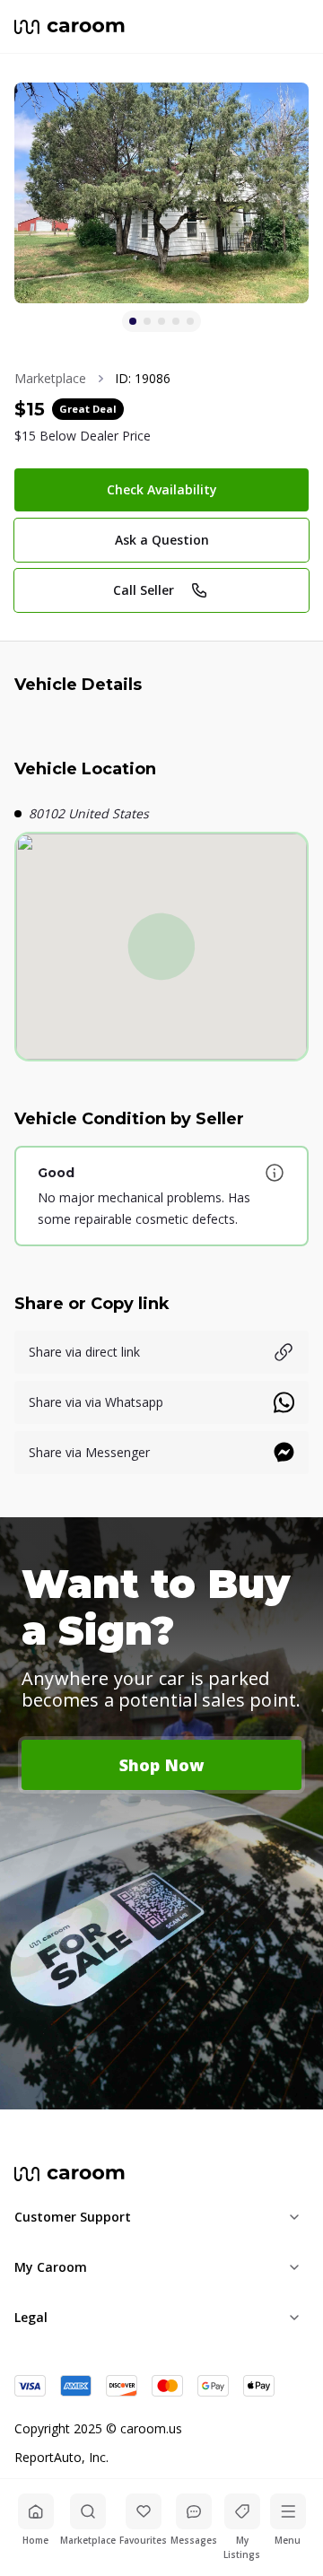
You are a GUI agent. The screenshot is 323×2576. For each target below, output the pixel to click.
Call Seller (144, 590)
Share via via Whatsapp (96, 1402)
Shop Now (162, 1765)
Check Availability (162, 489)
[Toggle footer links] (294, 2217)
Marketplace (50, 378)
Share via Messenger (89, 1452)
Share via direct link (84, 1352)
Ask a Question (162, 540)
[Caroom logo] (70, 27)
